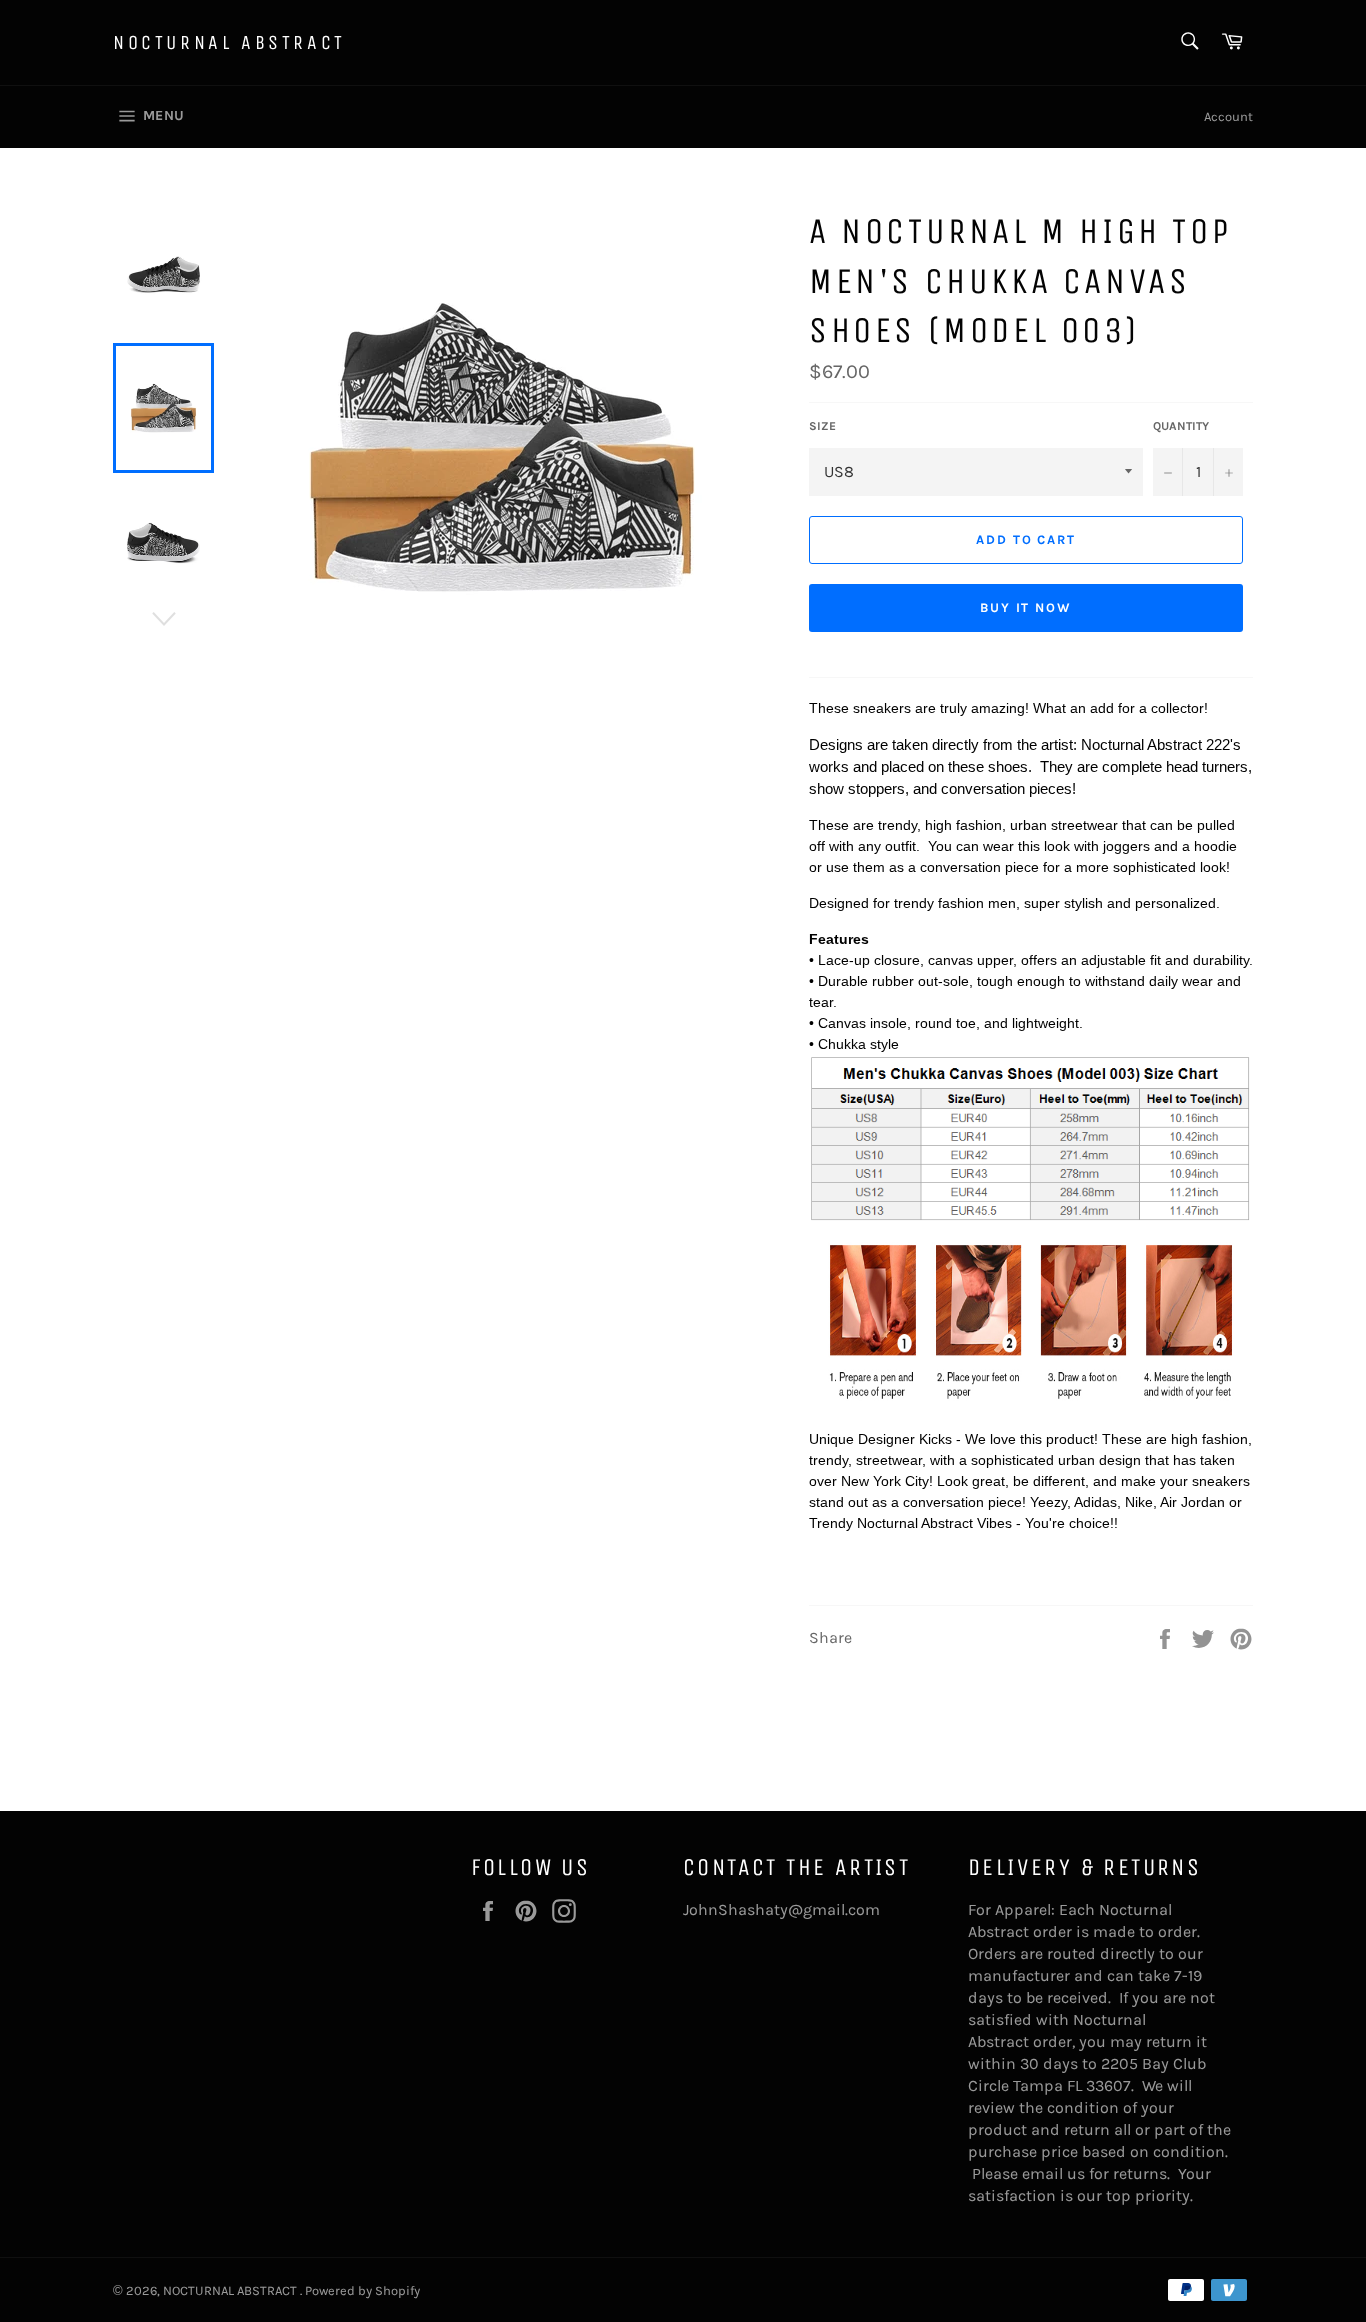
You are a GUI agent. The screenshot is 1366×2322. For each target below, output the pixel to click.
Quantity (1181, 426)
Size (822, 426)
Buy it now (1026, 607)
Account (1228, 116)
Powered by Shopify (362, 2290)
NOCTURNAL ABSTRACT (229, 42)
